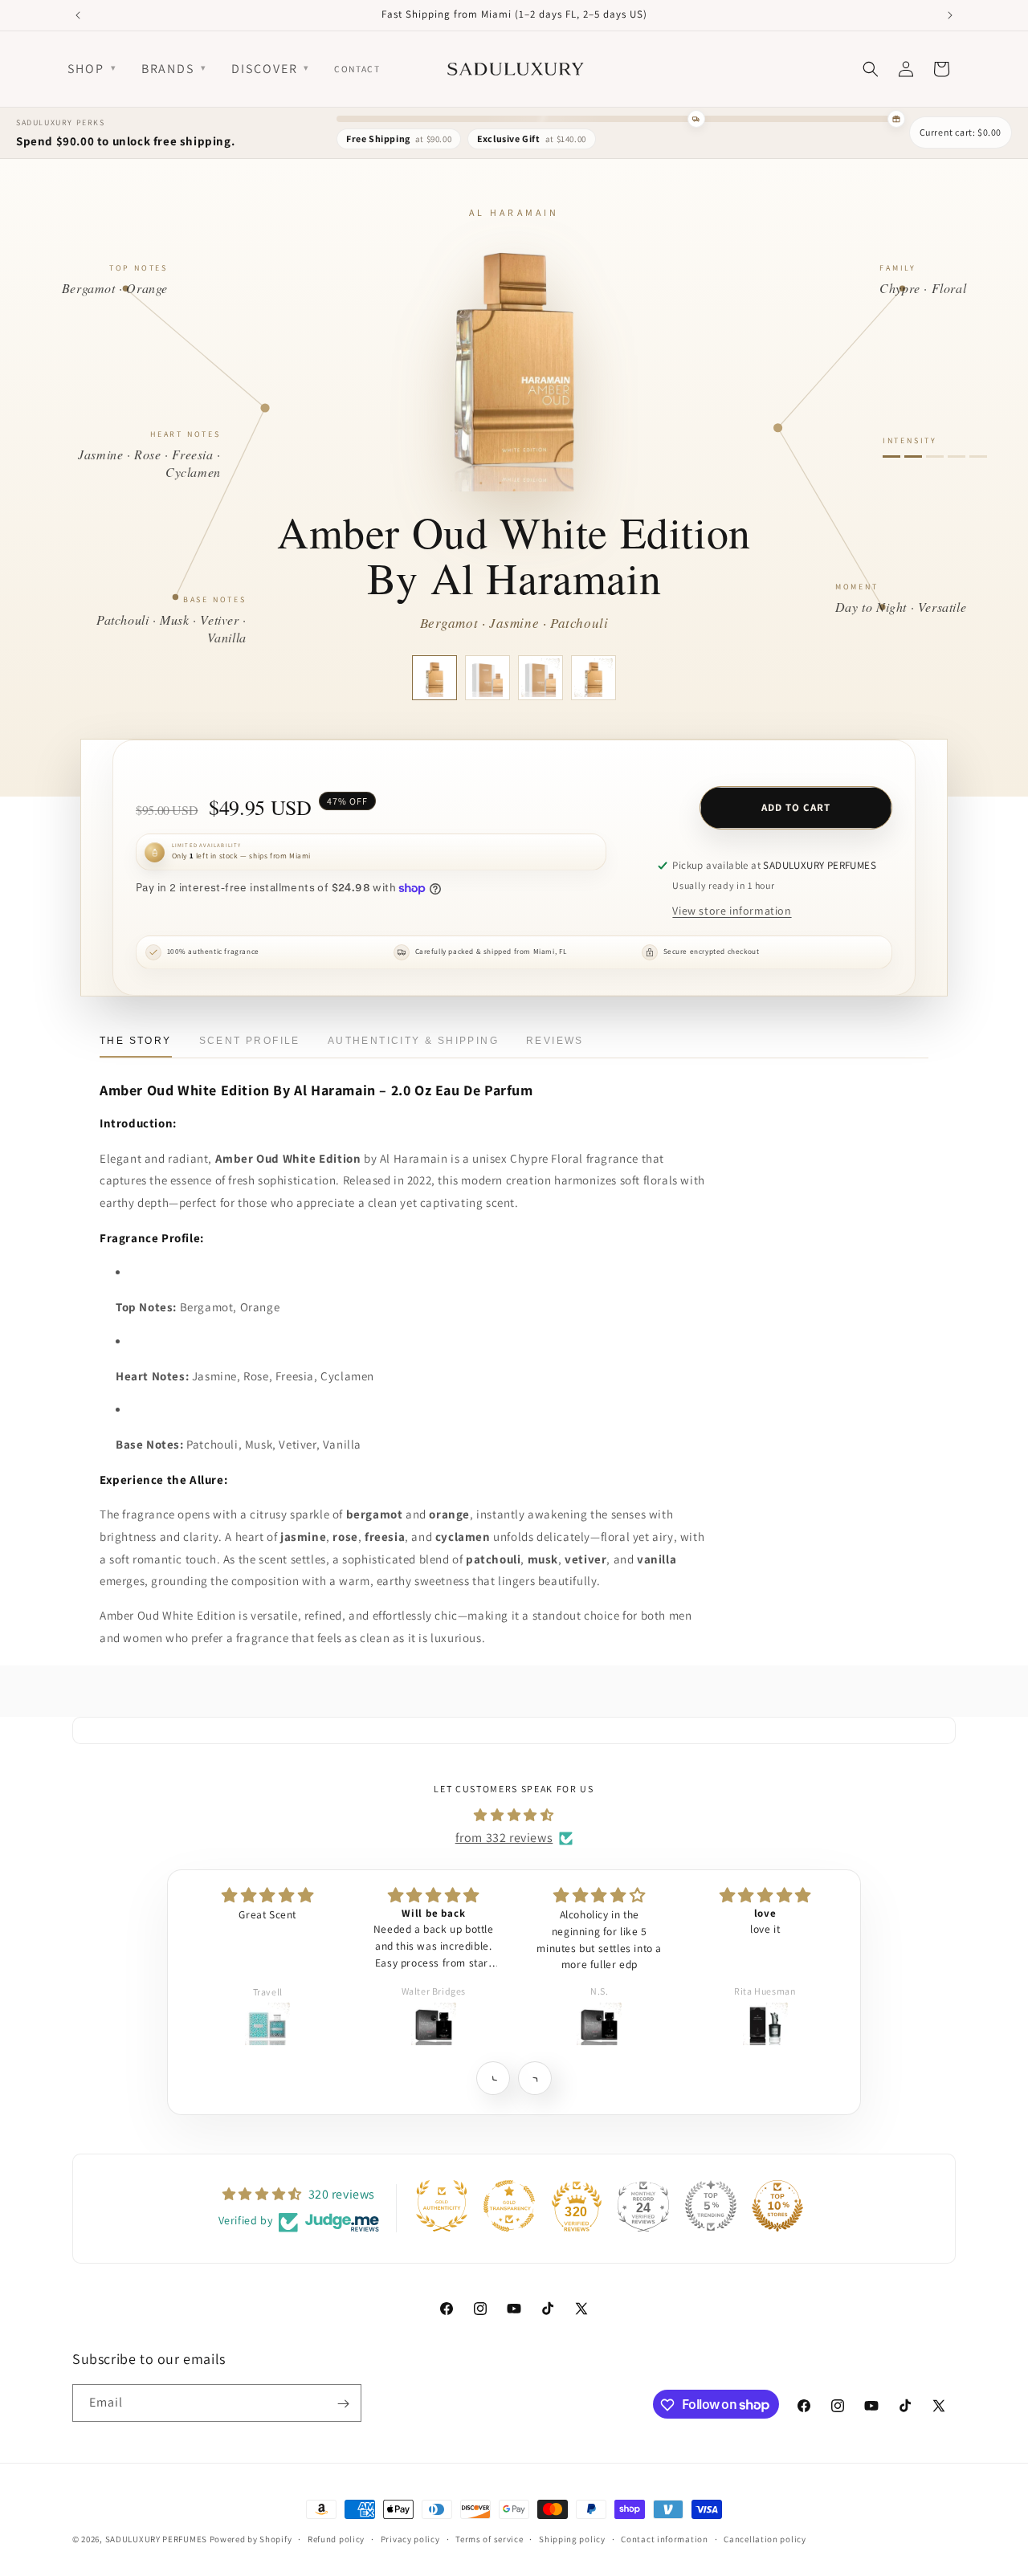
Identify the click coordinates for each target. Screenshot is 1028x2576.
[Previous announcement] (78, 15)
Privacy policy (410, 2538)
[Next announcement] (950, 15)
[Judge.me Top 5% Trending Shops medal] (711, 2206)
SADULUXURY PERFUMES (156, 2539)
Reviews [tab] (555, 1041)
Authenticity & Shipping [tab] (413, 1041)
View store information (732, 911)
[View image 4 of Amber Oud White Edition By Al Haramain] (594, 678)
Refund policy (336, 2538)
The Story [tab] (136, 1041)
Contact (357, 69)
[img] (514, 1815)
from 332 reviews (504, 1838)
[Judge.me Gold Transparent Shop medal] (509, 2206)
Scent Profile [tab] (250, 1041)
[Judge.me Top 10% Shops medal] (777, 2206)
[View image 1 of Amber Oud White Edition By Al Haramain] (434, 678)
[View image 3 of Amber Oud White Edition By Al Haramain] (541, 678)
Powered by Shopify (251, 2539)
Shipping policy (572, 2538)
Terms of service (489, 2538)
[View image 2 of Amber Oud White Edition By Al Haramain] (487, 678)
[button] (493, 2078)
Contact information (664, 2538)
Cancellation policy (765, 2538)
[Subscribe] (343, 2404)
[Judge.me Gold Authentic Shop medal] (442, 2206)
